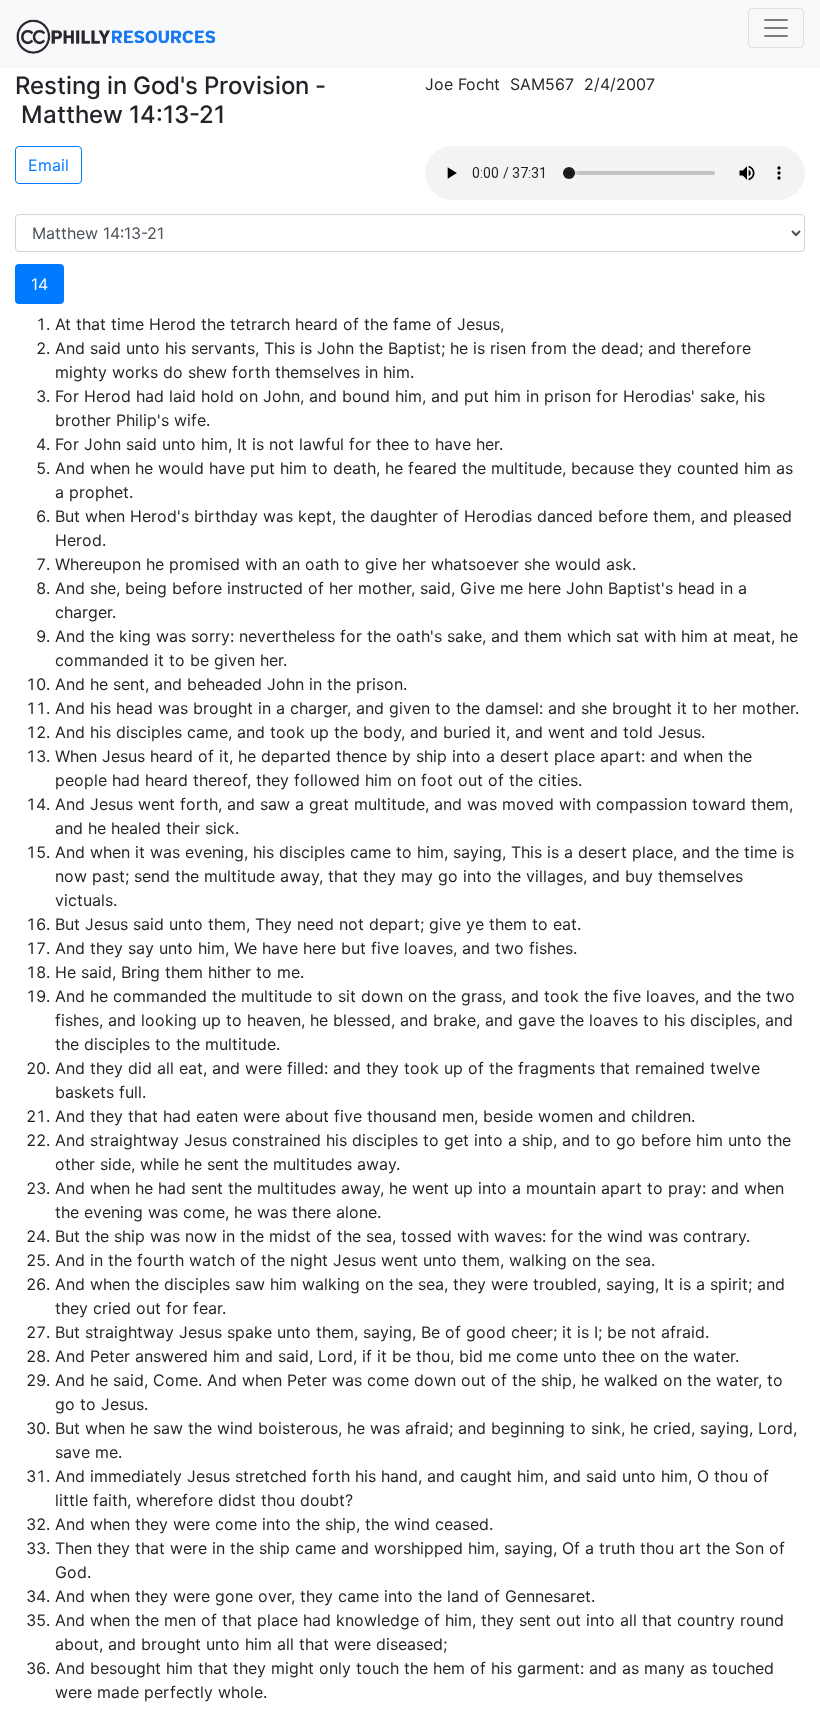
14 (39, 284)
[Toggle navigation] (776, 28)
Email (48, 165)
